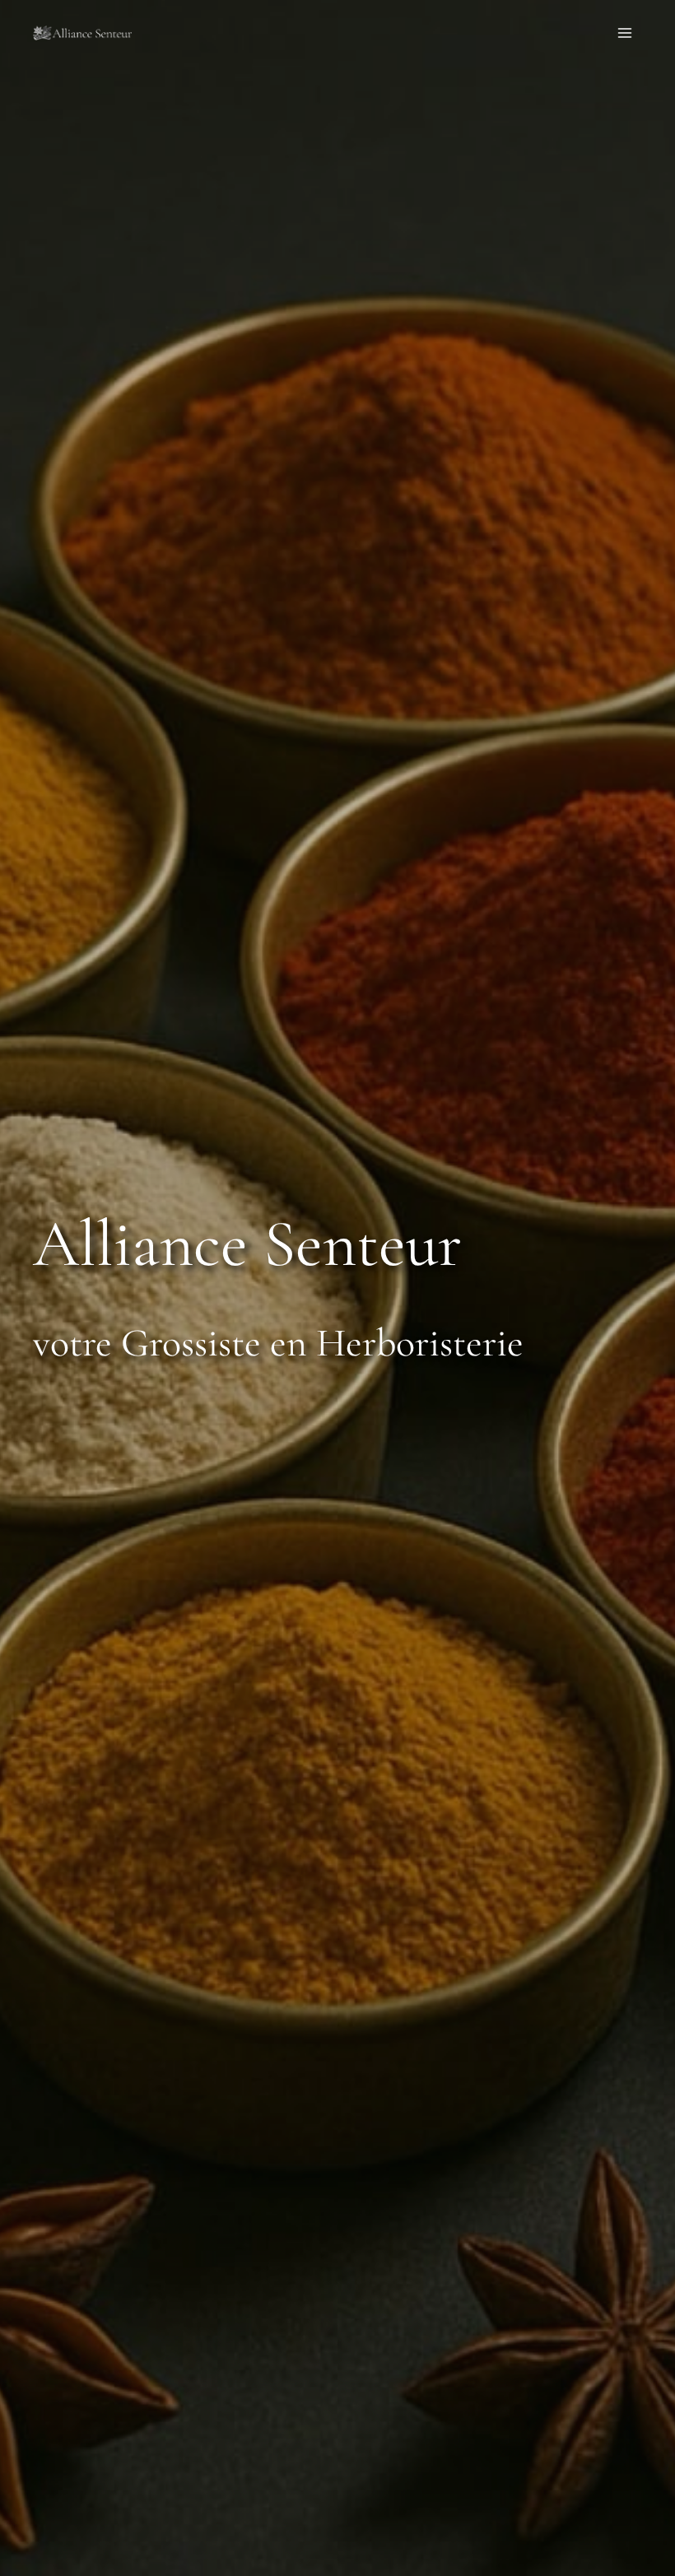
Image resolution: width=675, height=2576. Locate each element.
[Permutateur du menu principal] (625, 33)
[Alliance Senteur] (82, 33)
